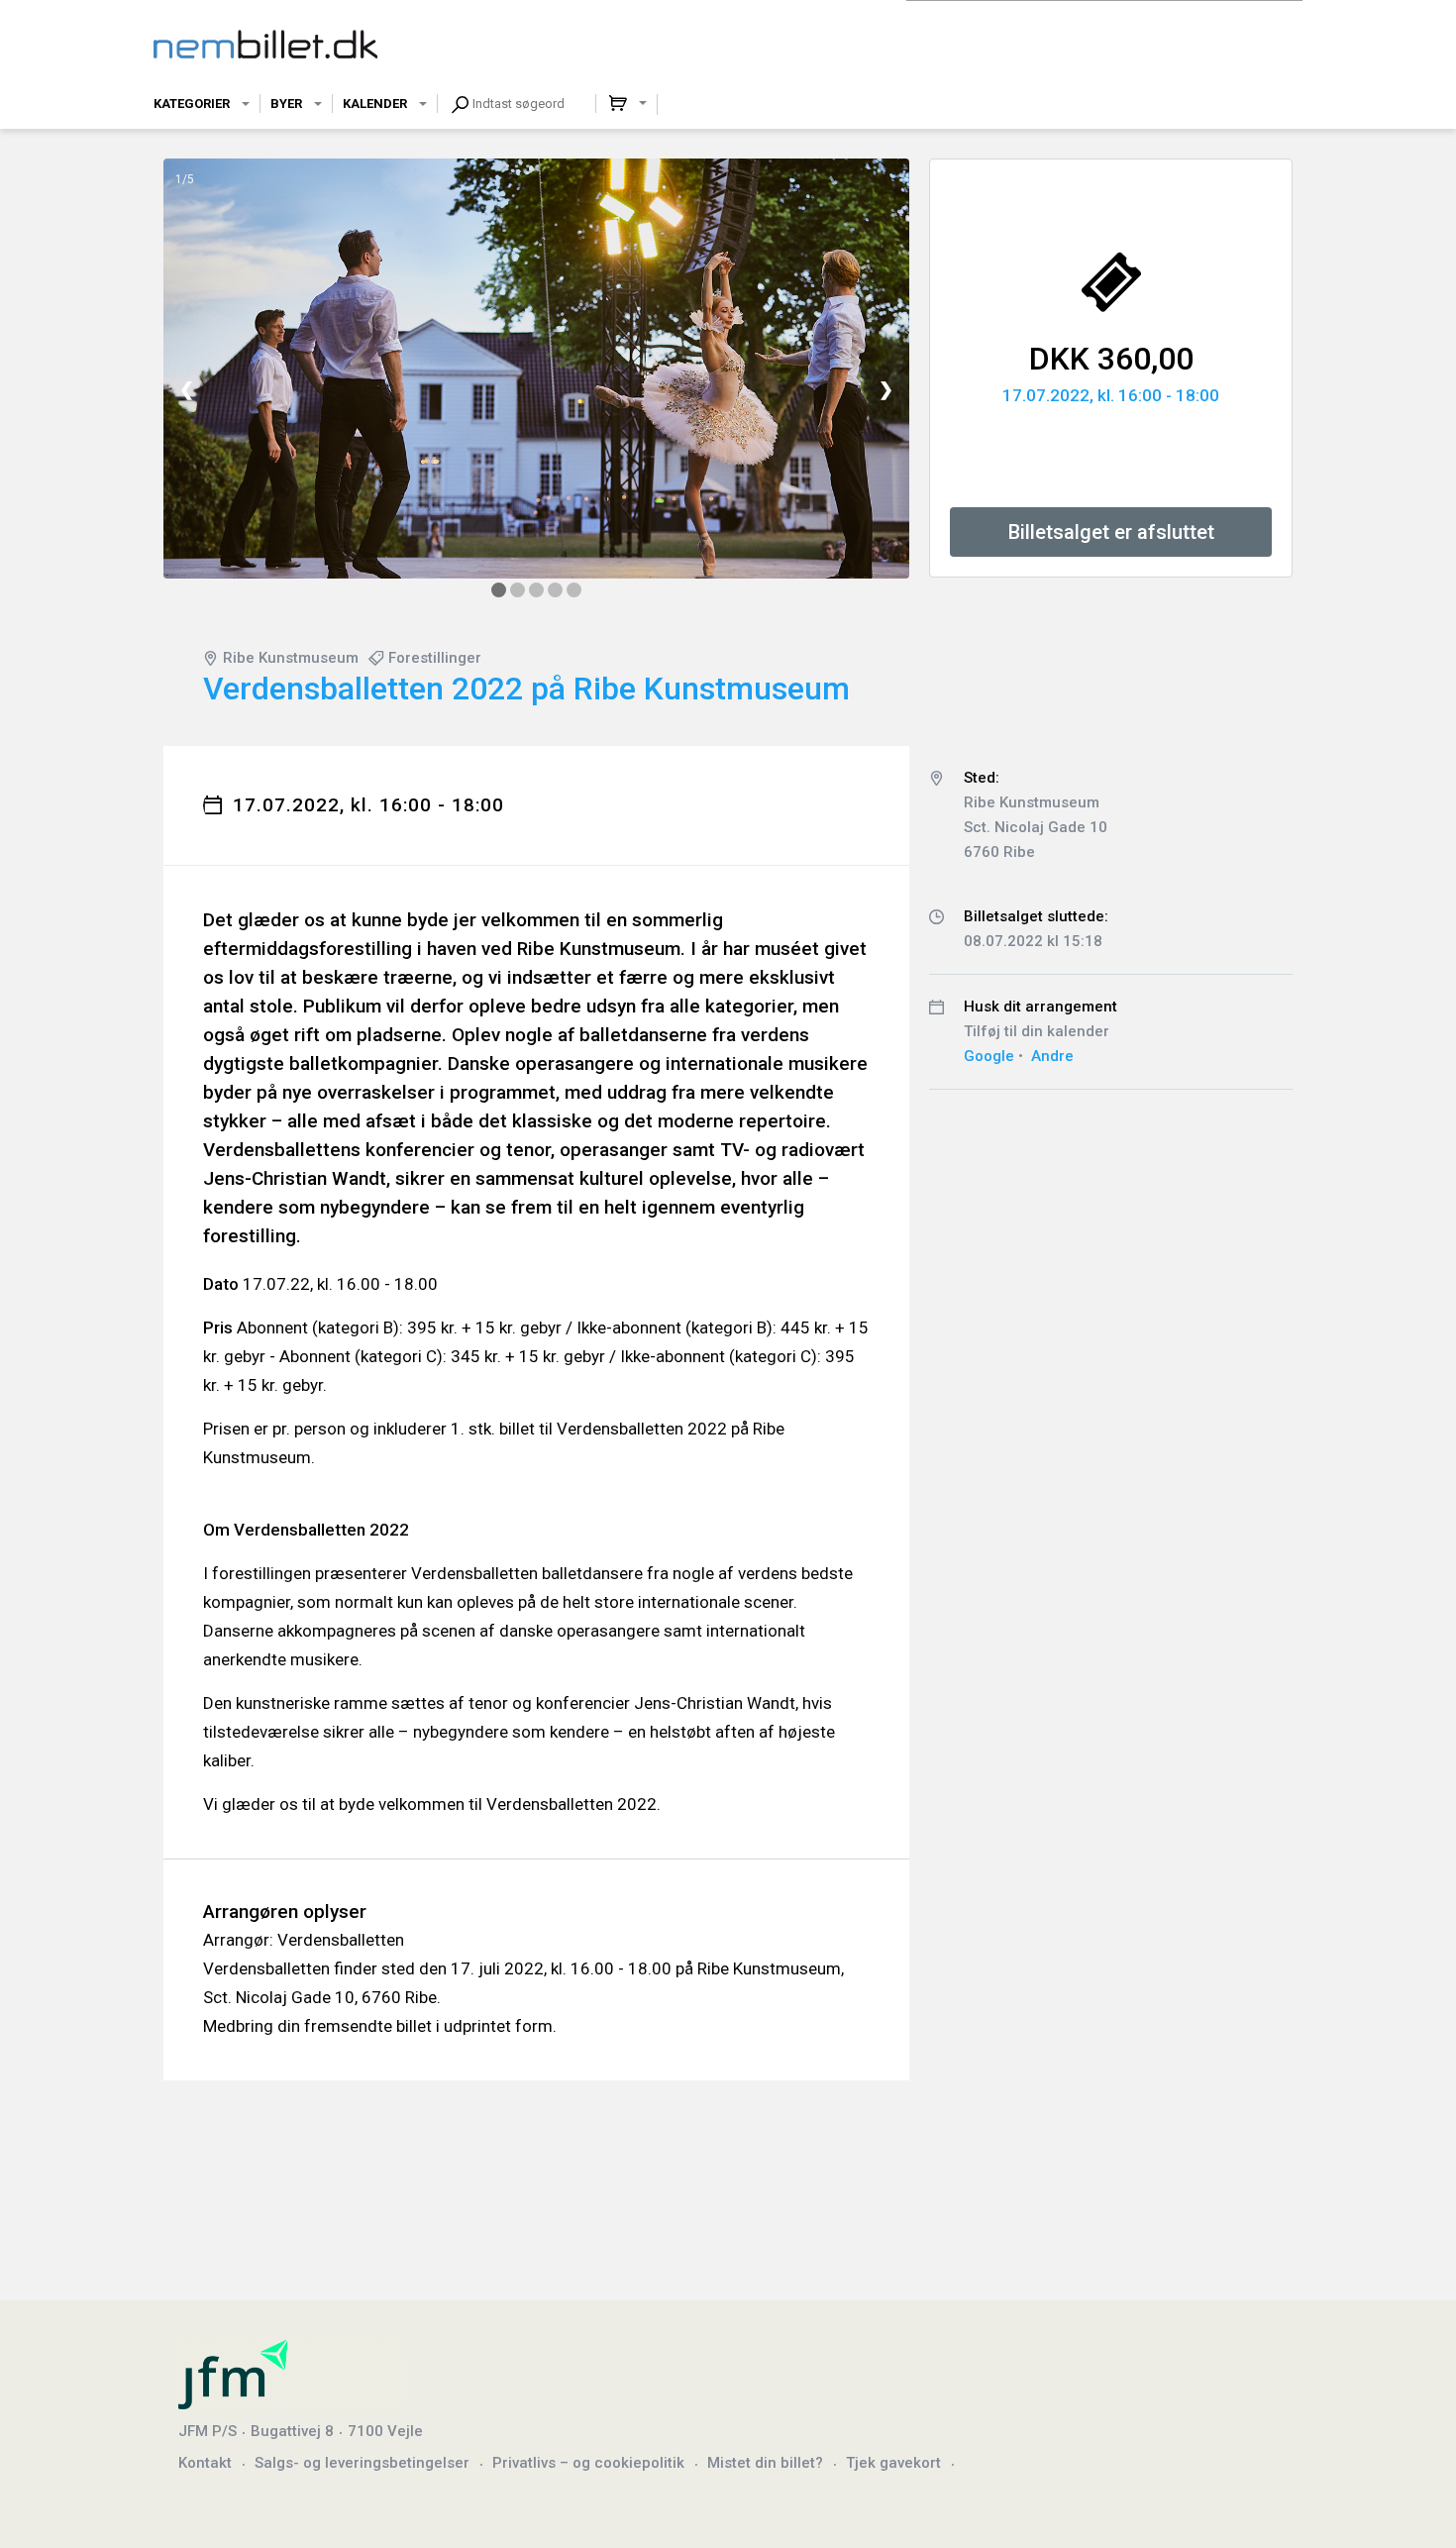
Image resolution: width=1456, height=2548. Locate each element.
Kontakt (205, 2463)
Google (989, 1056)
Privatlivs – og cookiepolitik (588, 2463)
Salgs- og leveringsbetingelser (362, 2463)
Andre (1052, 1056)
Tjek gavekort (893, 2463)
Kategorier (192, 104)
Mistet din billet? (765, 2463)
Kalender (375, 104)
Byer (286, 104)
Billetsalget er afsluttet (1111, 532)
